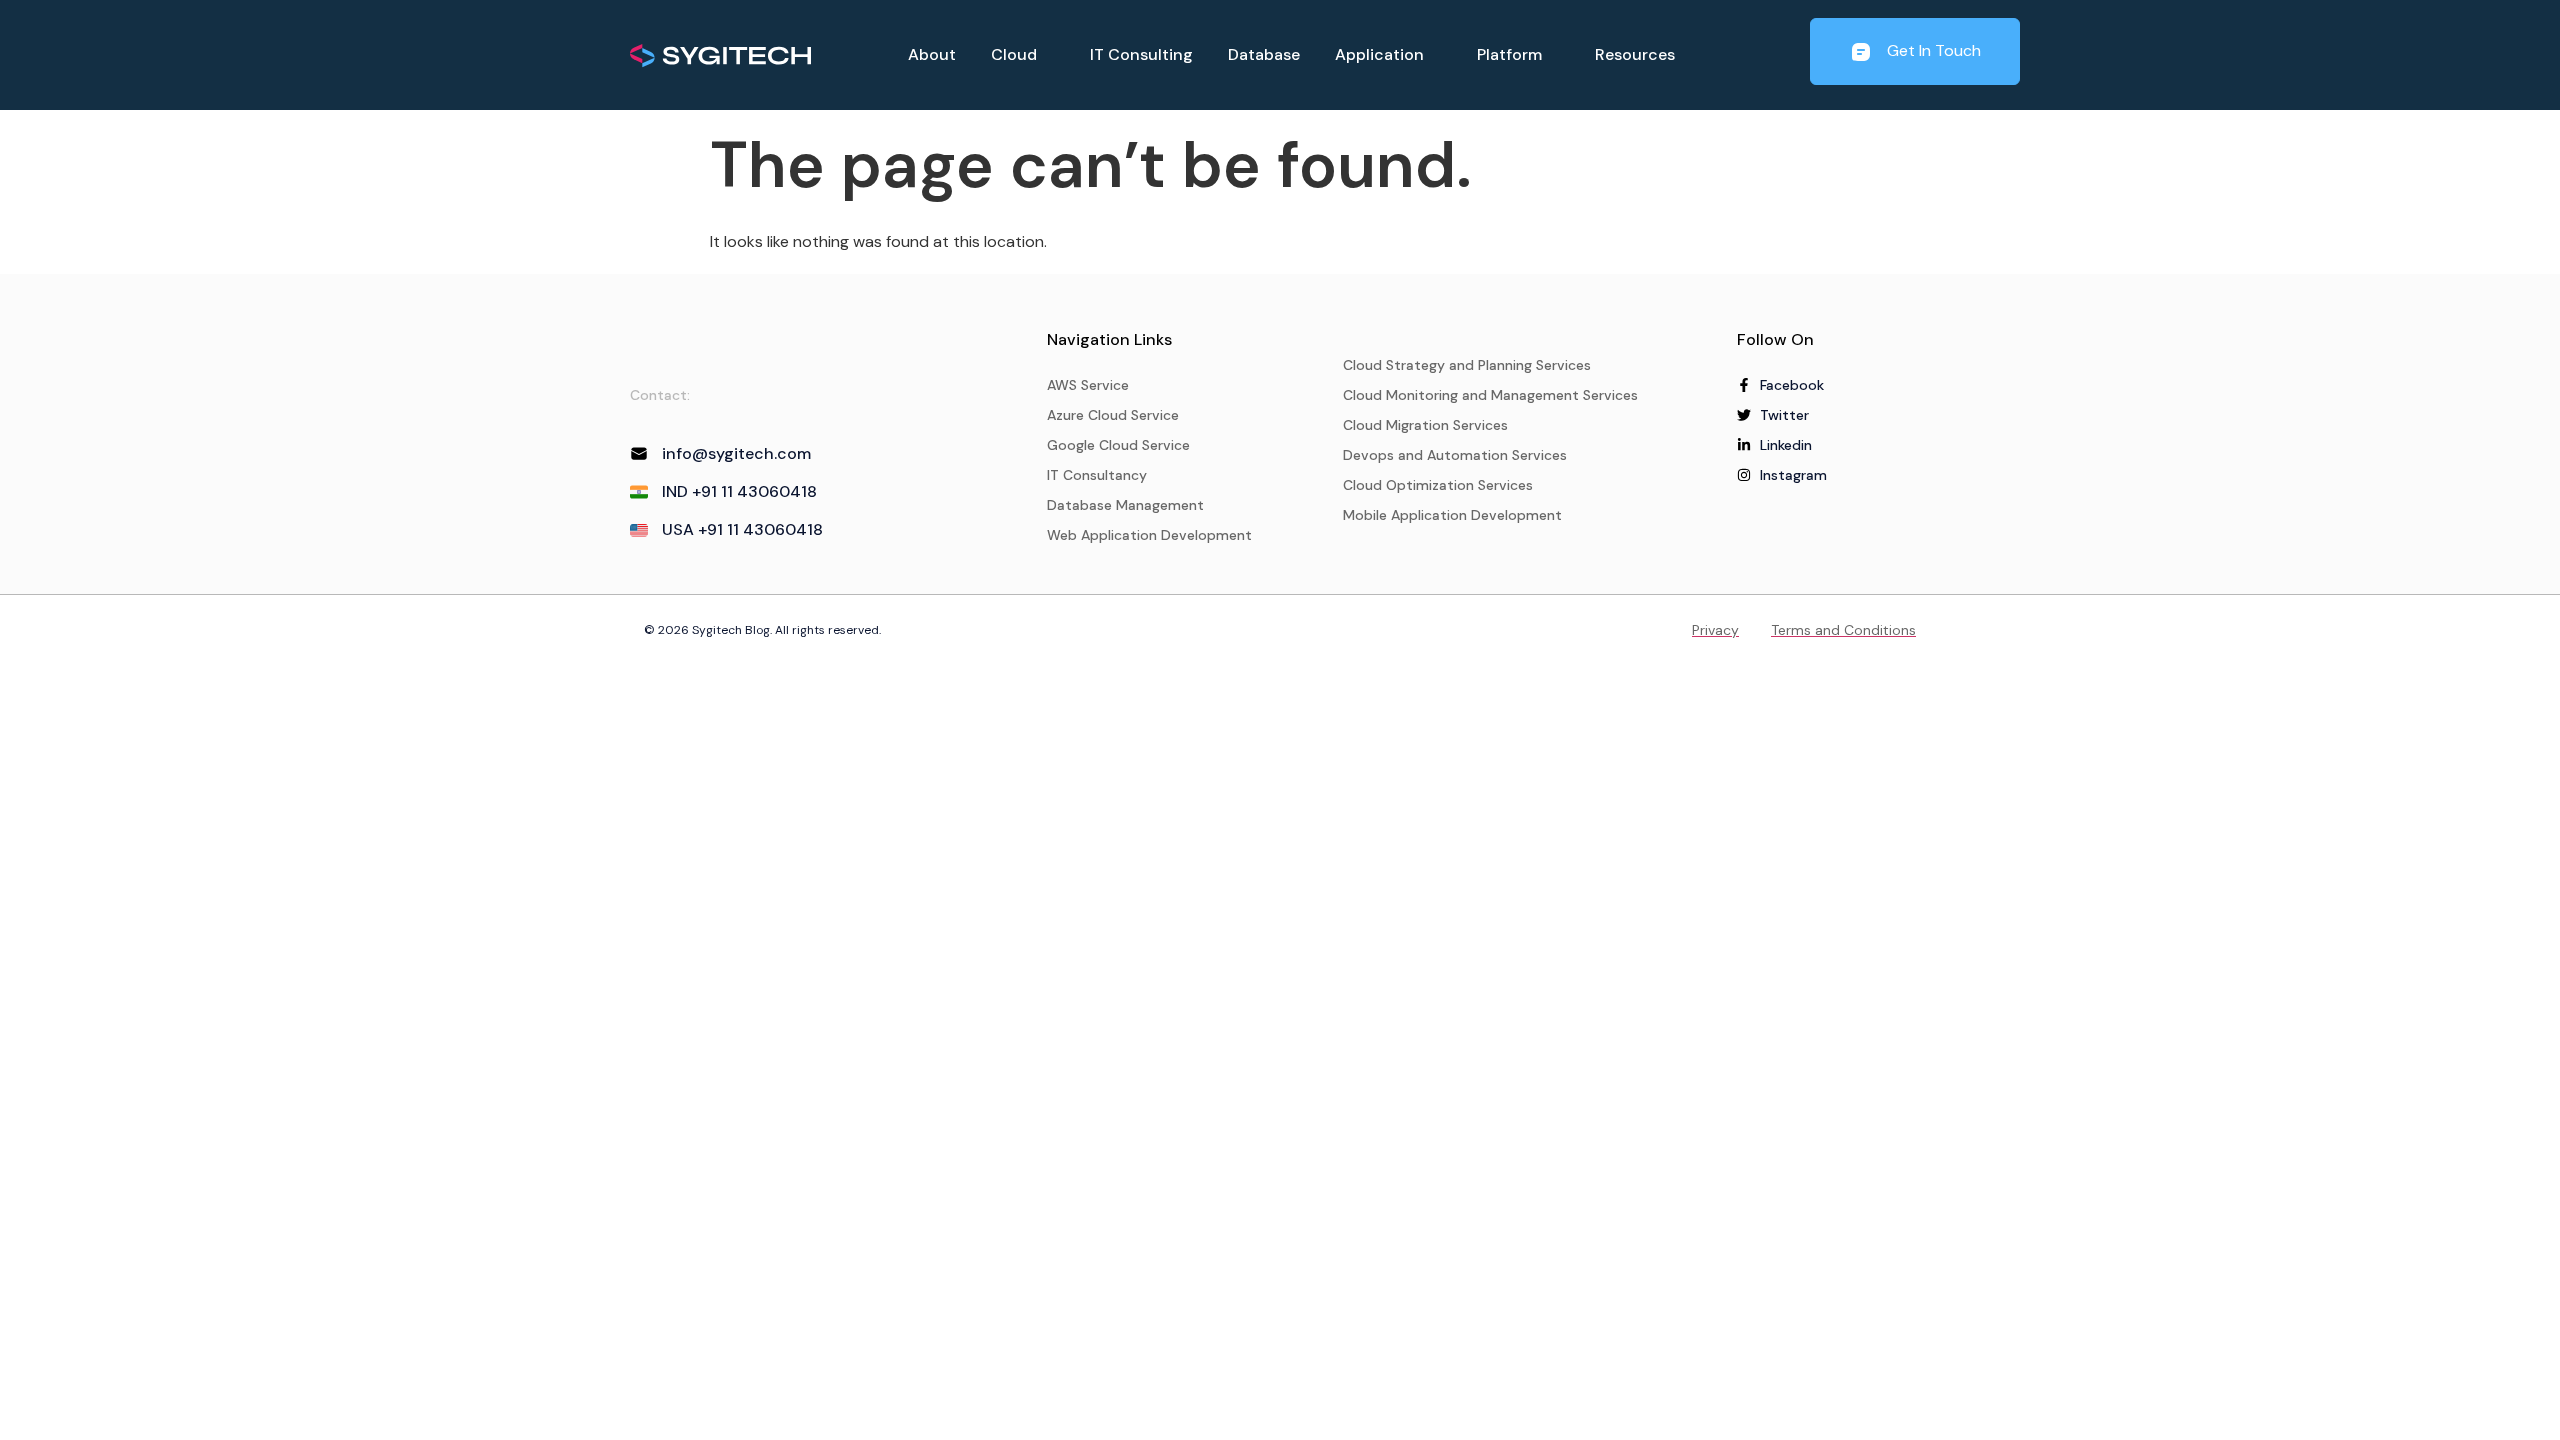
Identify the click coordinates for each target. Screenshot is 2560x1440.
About (932, 54)
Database (1264, 54)
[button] (1023, 55)
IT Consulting (1141, 54)
